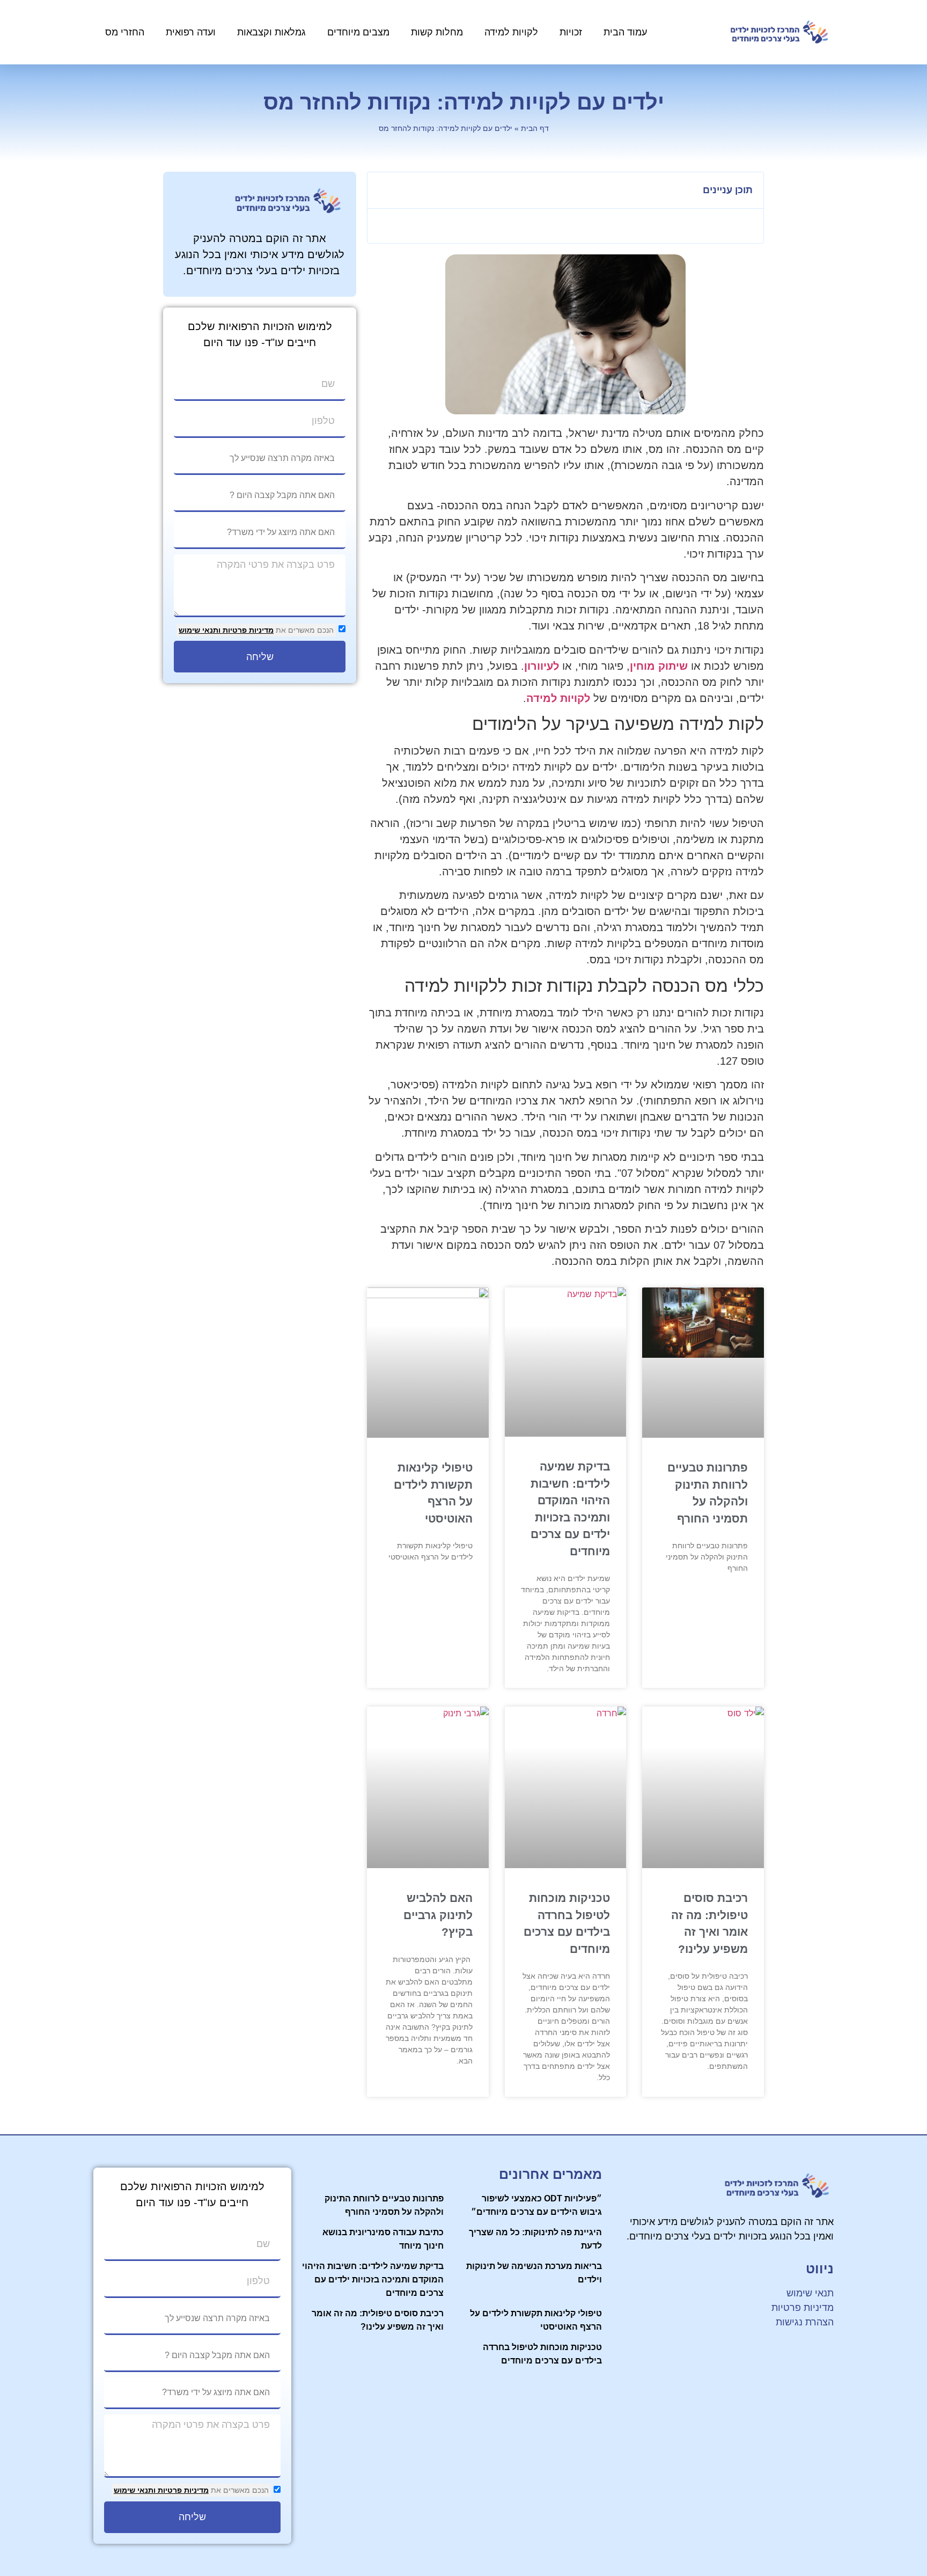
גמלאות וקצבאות (271, 32)
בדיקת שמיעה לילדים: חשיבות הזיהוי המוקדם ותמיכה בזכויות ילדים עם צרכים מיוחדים (373, 2279)
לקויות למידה (511, 32)
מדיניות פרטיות (247, 630)
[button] (381, 191)
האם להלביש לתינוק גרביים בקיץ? (438, 1915)
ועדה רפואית (191, 32)
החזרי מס (125, 32)
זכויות (571, 32)
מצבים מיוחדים (358, 32)
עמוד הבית (625, 32)
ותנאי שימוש (200, 630)
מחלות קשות (437, 32)
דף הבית (535, 129)
